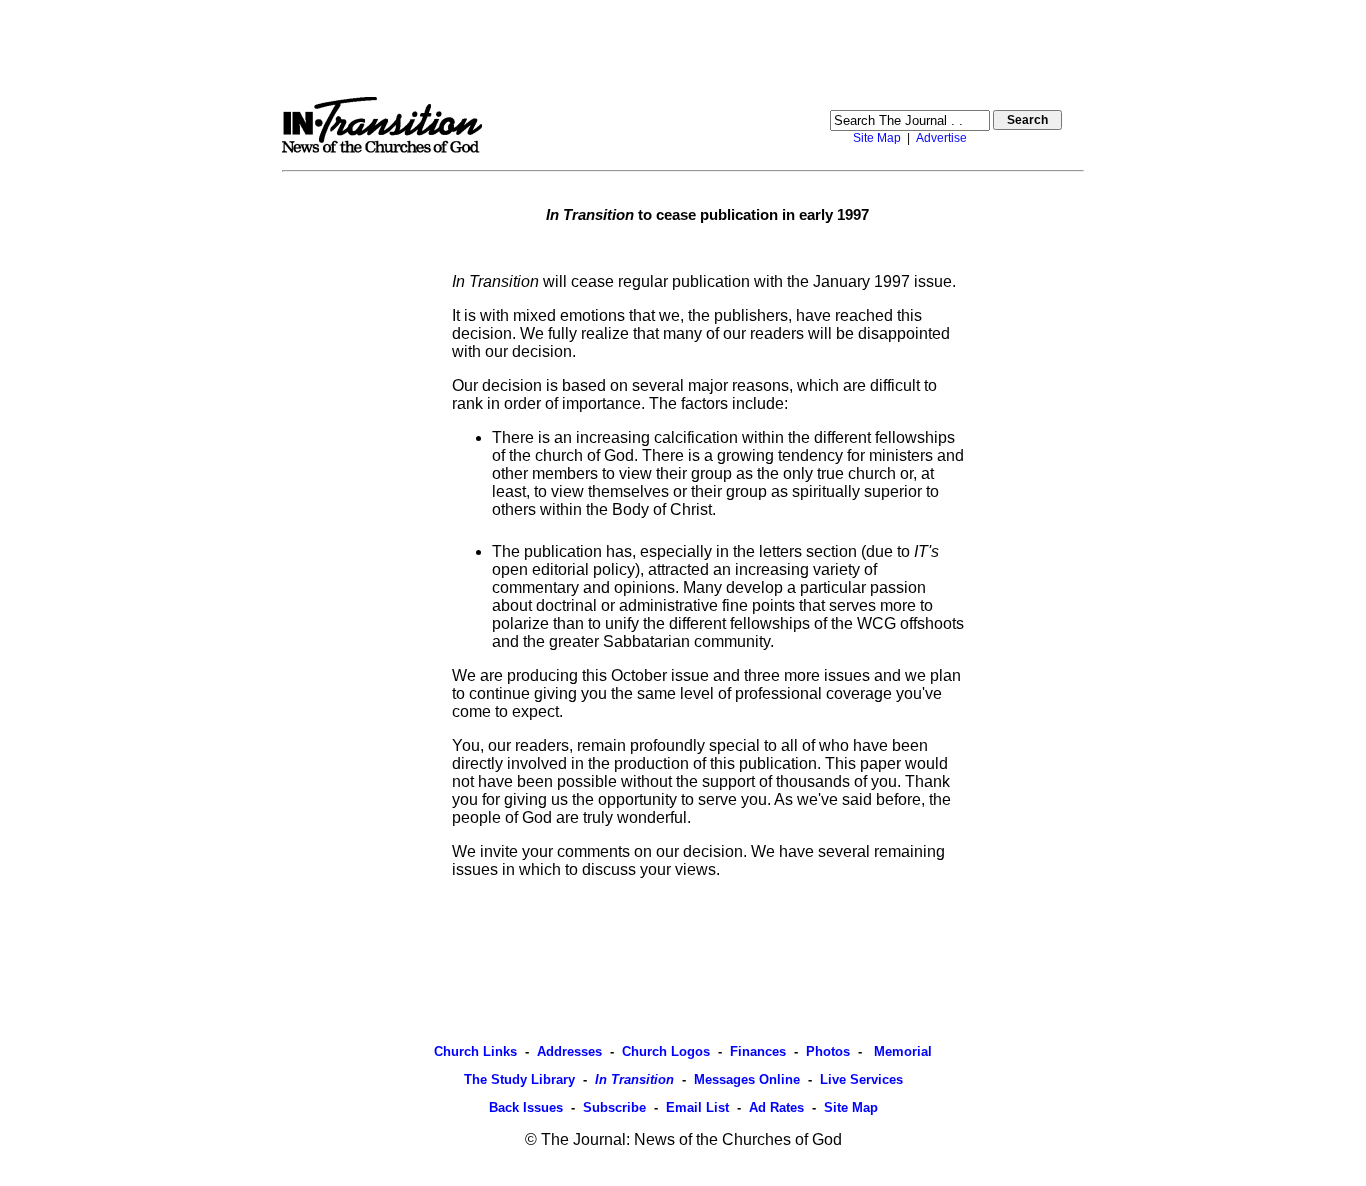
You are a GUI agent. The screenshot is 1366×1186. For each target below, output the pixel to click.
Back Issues (526, 1107)
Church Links (475, 1051)
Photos (828, 1051)
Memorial (901, 1051)
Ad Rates (776, 1107)
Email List (697, 1107)
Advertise (941, 138)
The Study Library (519, 1079)
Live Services (861, 1079)
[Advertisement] (683, 48)
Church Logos (666, 1051)
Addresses (569, 1051)
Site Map (877, 138)
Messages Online (747, 1079)
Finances (758, 1051)
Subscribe (614, 1107)
